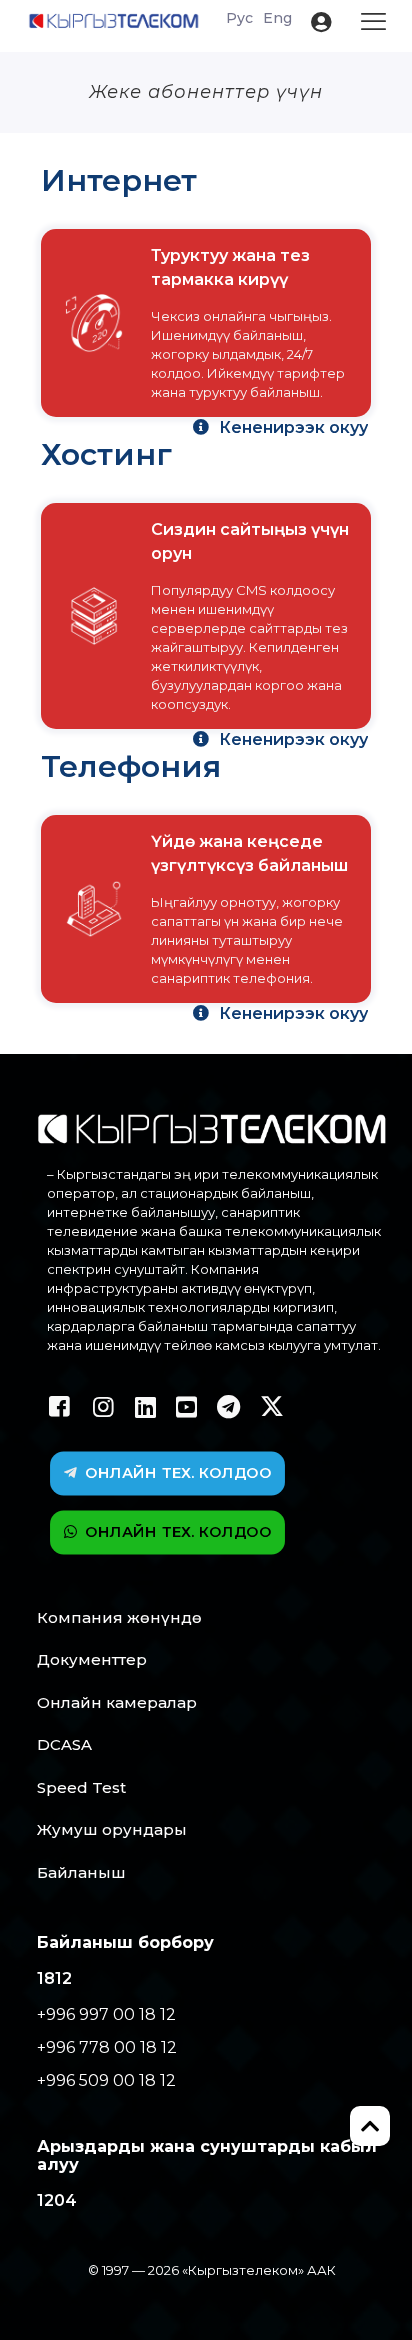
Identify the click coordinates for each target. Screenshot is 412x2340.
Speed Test (81, 1787)
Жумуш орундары (112, 1829)
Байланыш (81, 1872)
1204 (57, 2200)
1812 (54, 1978)
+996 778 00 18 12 (107, 2047)
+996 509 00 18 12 (106, 2080)
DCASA (64, 1744)
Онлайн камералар (117, 1702)
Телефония (131, 766)
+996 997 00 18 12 (106, 2014)
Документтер (92, 1659)
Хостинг (106, 454)
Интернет (119, 180)
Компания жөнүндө (119, 1617)
